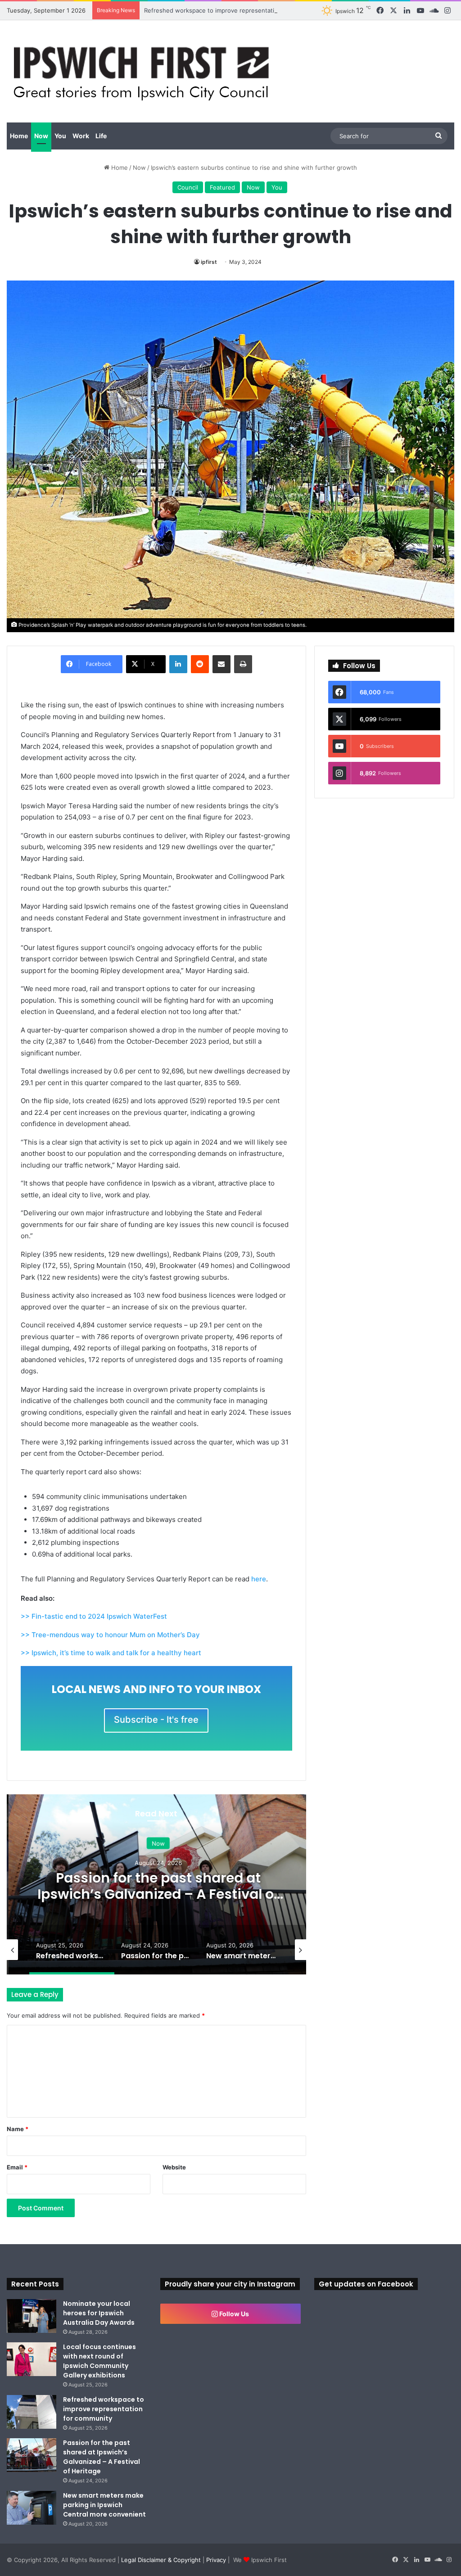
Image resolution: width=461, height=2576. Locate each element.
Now (41, 136)
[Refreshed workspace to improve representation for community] (32, 2412)
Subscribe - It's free (156, 1720)
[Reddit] (200, 664)
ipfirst (209, 262)
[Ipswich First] (144, 71)
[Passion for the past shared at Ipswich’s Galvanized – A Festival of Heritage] (32, 2455)
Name (18, 2129)
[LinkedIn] (178, 664)
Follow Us (233, 2314)
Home (19, 136)
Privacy (216, 2560)
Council (188, 187)
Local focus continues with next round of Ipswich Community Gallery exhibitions (99, 2361)
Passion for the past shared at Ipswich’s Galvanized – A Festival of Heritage (157, 1894)
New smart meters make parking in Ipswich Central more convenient (104, 2505)
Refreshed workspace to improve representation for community (234, 10)
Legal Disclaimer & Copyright (161, 2560)
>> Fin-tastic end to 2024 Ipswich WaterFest (94, 1616)
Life (101, 136)
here (259, 1579)
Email (17, 2167)
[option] (156, 1884)
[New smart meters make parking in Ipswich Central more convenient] (32, 2508)
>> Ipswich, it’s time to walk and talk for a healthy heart (111, 1653)
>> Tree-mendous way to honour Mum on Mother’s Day (110, 1635)
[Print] (243, 664)
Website (174, 2167)
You (60, 136)
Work (81, 136)
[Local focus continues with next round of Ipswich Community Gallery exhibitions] (32, 2359)
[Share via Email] (221, 664)
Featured (222, 187)
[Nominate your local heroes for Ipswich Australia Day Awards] (32, 2316)
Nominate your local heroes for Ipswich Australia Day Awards (99, 2313)
